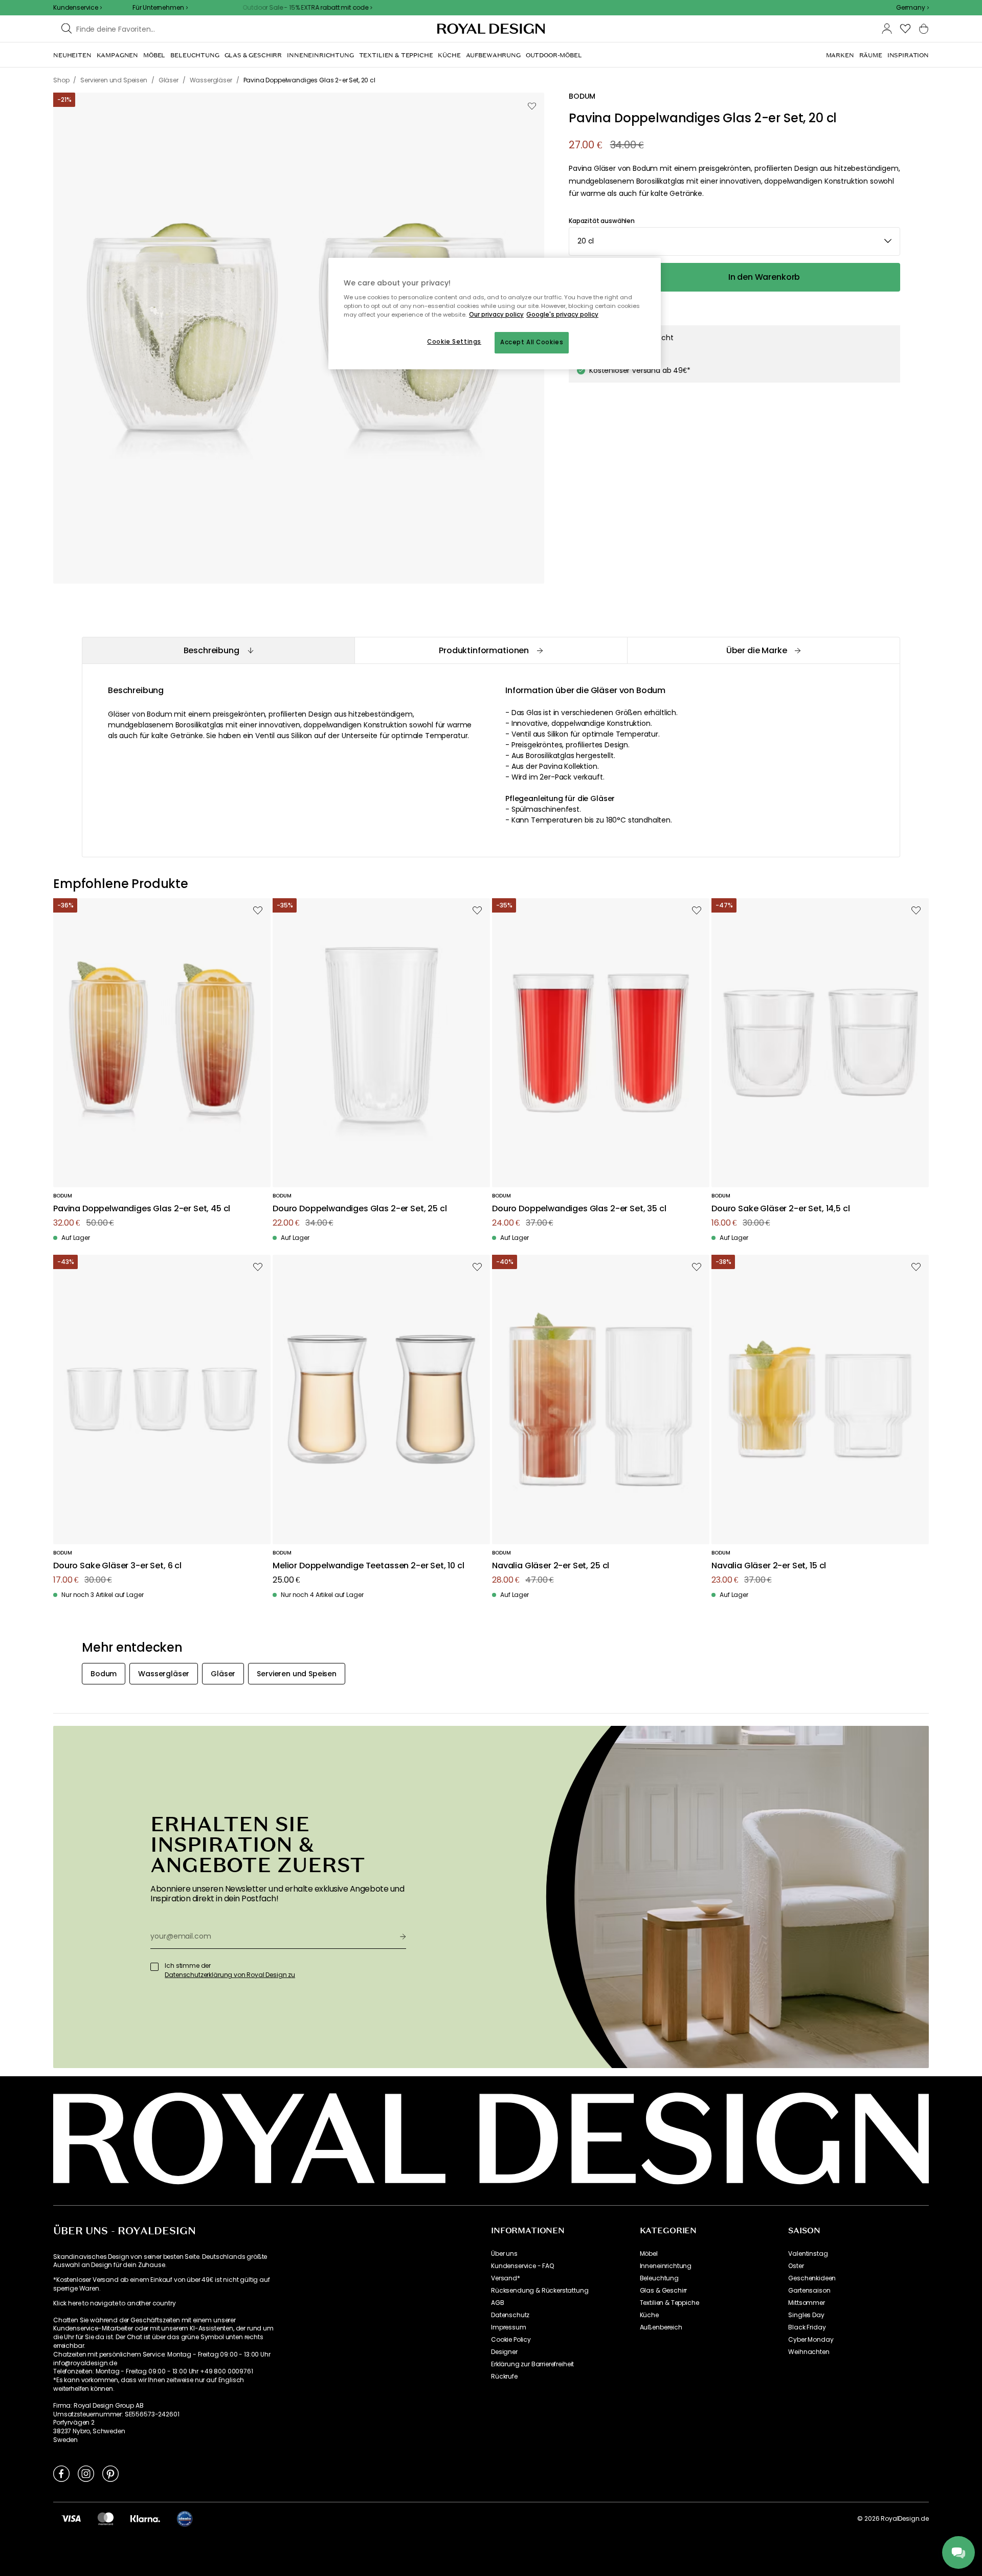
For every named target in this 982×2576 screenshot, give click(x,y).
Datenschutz (510, 2315)
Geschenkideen (812, 2278)
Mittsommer (806, 2303)
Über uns (504, 2254)
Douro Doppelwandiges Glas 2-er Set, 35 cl (579, 1209)
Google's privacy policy (562, 315)
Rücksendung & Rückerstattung (540, 2291)
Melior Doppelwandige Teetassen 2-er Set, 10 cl (369, 1566)
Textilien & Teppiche (669, 2303)
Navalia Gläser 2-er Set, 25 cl (551, 1566)
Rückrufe (504, 2377)
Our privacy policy (496, 315)
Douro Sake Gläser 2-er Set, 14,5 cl (780, 1209)
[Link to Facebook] (61, 2473)
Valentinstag (808, 2254)
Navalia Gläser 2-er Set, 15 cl (769, 1566)
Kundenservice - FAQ (522, 2266)
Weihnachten (809, 2352)
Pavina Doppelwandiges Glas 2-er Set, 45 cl (142, 1209)
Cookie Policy (511, 2340)
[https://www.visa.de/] (71, 2518)
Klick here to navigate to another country (114, 2303)
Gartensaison (809, 2291)
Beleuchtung (659, 2278)
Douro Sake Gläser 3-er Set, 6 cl (117, 1566)
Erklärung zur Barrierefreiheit (532, 2364)
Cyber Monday (811, 2340)
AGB (498, 2303)
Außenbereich (661, 2327)
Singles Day (806, 2315)
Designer (504, 2352)
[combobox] (912, 8)
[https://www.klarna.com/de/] (145, 2518)
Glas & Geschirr (664, 2291)
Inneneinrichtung (666, 2266)
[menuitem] (72, 55)
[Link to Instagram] (86, 2473)
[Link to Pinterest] (110, 2473)
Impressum (509, 2327)
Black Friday (807, 2327)
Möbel (649, 2254)
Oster (796, 2266)
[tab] (218, 650)
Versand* (506, 2278)
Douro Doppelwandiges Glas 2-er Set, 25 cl (360, 1209)
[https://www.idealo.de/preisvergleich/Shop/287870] (185, 2519)
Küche (649, 2315)
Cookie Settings (454, 342)
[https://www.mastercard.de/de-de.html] (106, 2518)
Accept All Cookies (532, 342)
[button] (912, 8)
